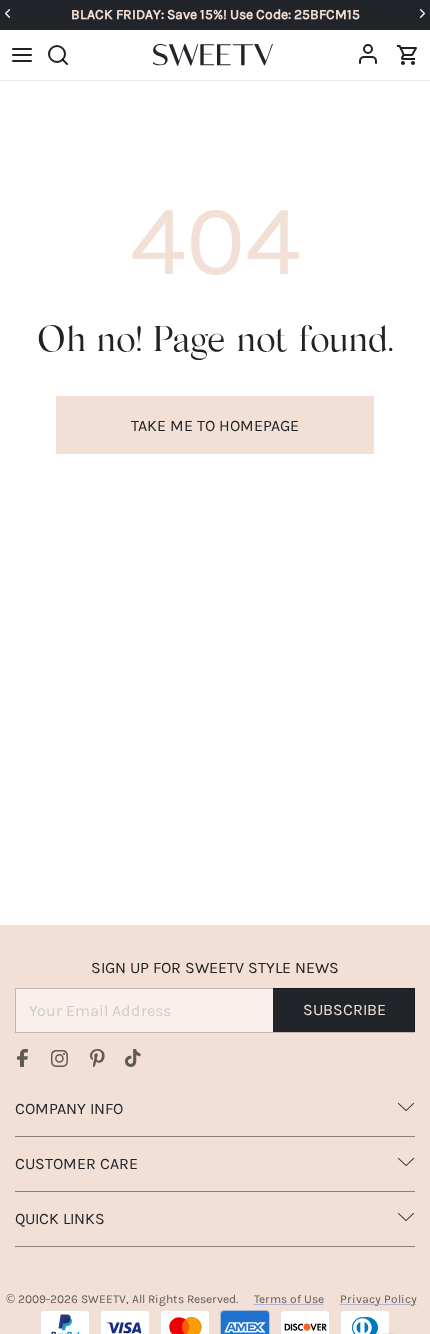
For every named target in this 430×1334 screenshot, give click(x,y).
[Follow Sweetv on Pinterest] (97, 1058)
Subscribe (344, 1009)
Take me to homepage (215, 425)
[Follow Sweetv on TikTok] (133, 1058)
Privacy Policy (378, 1299)
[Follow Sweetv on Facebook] (23, 1058)
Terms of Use (289, 1299)
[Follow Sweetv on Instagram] (60, 1058)
